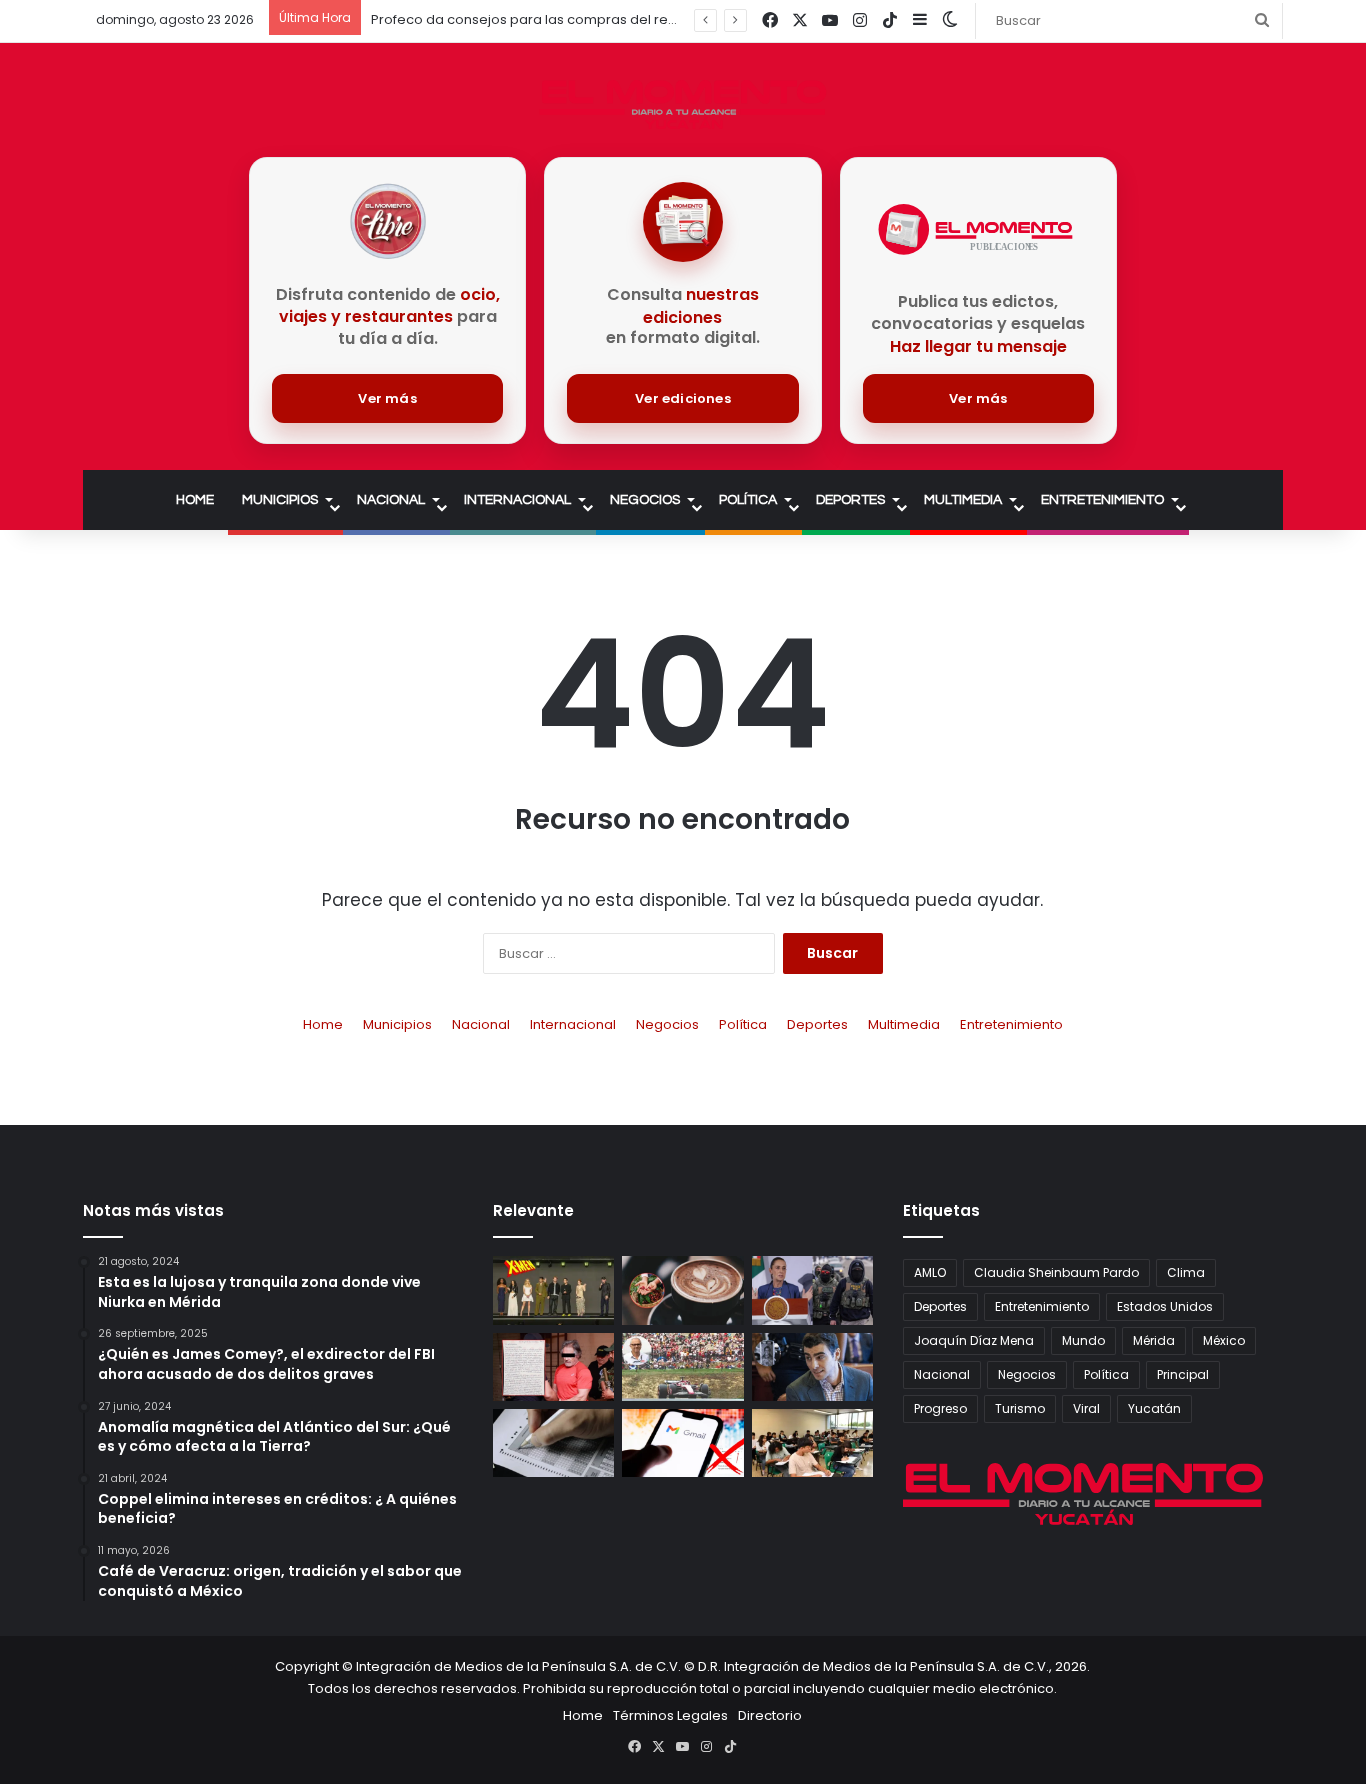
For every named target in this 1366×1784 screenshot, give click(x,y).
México (1224, 1340)
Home (195, 500)
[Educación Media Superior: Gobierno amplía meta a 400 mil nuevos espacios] (812, 1443)
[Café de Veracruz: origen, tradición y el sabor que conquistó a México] (682, 1290)
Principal (1183, 1374)
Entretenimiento (1102, 500)
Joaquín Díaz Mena (974, 1340)
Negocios (645, 500)
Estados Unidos (1165, 1306)
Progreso (940, 1408)
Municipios (280, 500)
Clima (1186, 1272)
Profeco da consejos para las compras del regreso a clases (568, 19)
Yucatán (1154, 1408)
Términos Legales (670, 1715)
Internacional (517, 500)
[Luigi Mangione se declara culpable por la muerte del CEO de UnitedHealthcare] (812, 1367)
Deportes (850, 500)
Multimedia (963, 500)
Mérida (1154, 1340)
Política (748, 500)
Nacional (391, 500)
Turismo (1020, 1408)
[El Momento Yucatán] (683, 104)
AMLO (930, 1272)
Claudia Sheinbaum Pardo (1056, 1272)
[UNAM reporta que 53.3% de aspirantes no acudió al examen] (553, 1443)
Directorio (770, 1715)
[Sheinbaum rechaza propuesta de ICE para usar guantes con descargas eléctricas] (812, 1290)
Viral (1086, 1408)
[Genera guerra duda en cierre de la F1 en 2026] (682, 1367)
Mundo (1083, 1340)
